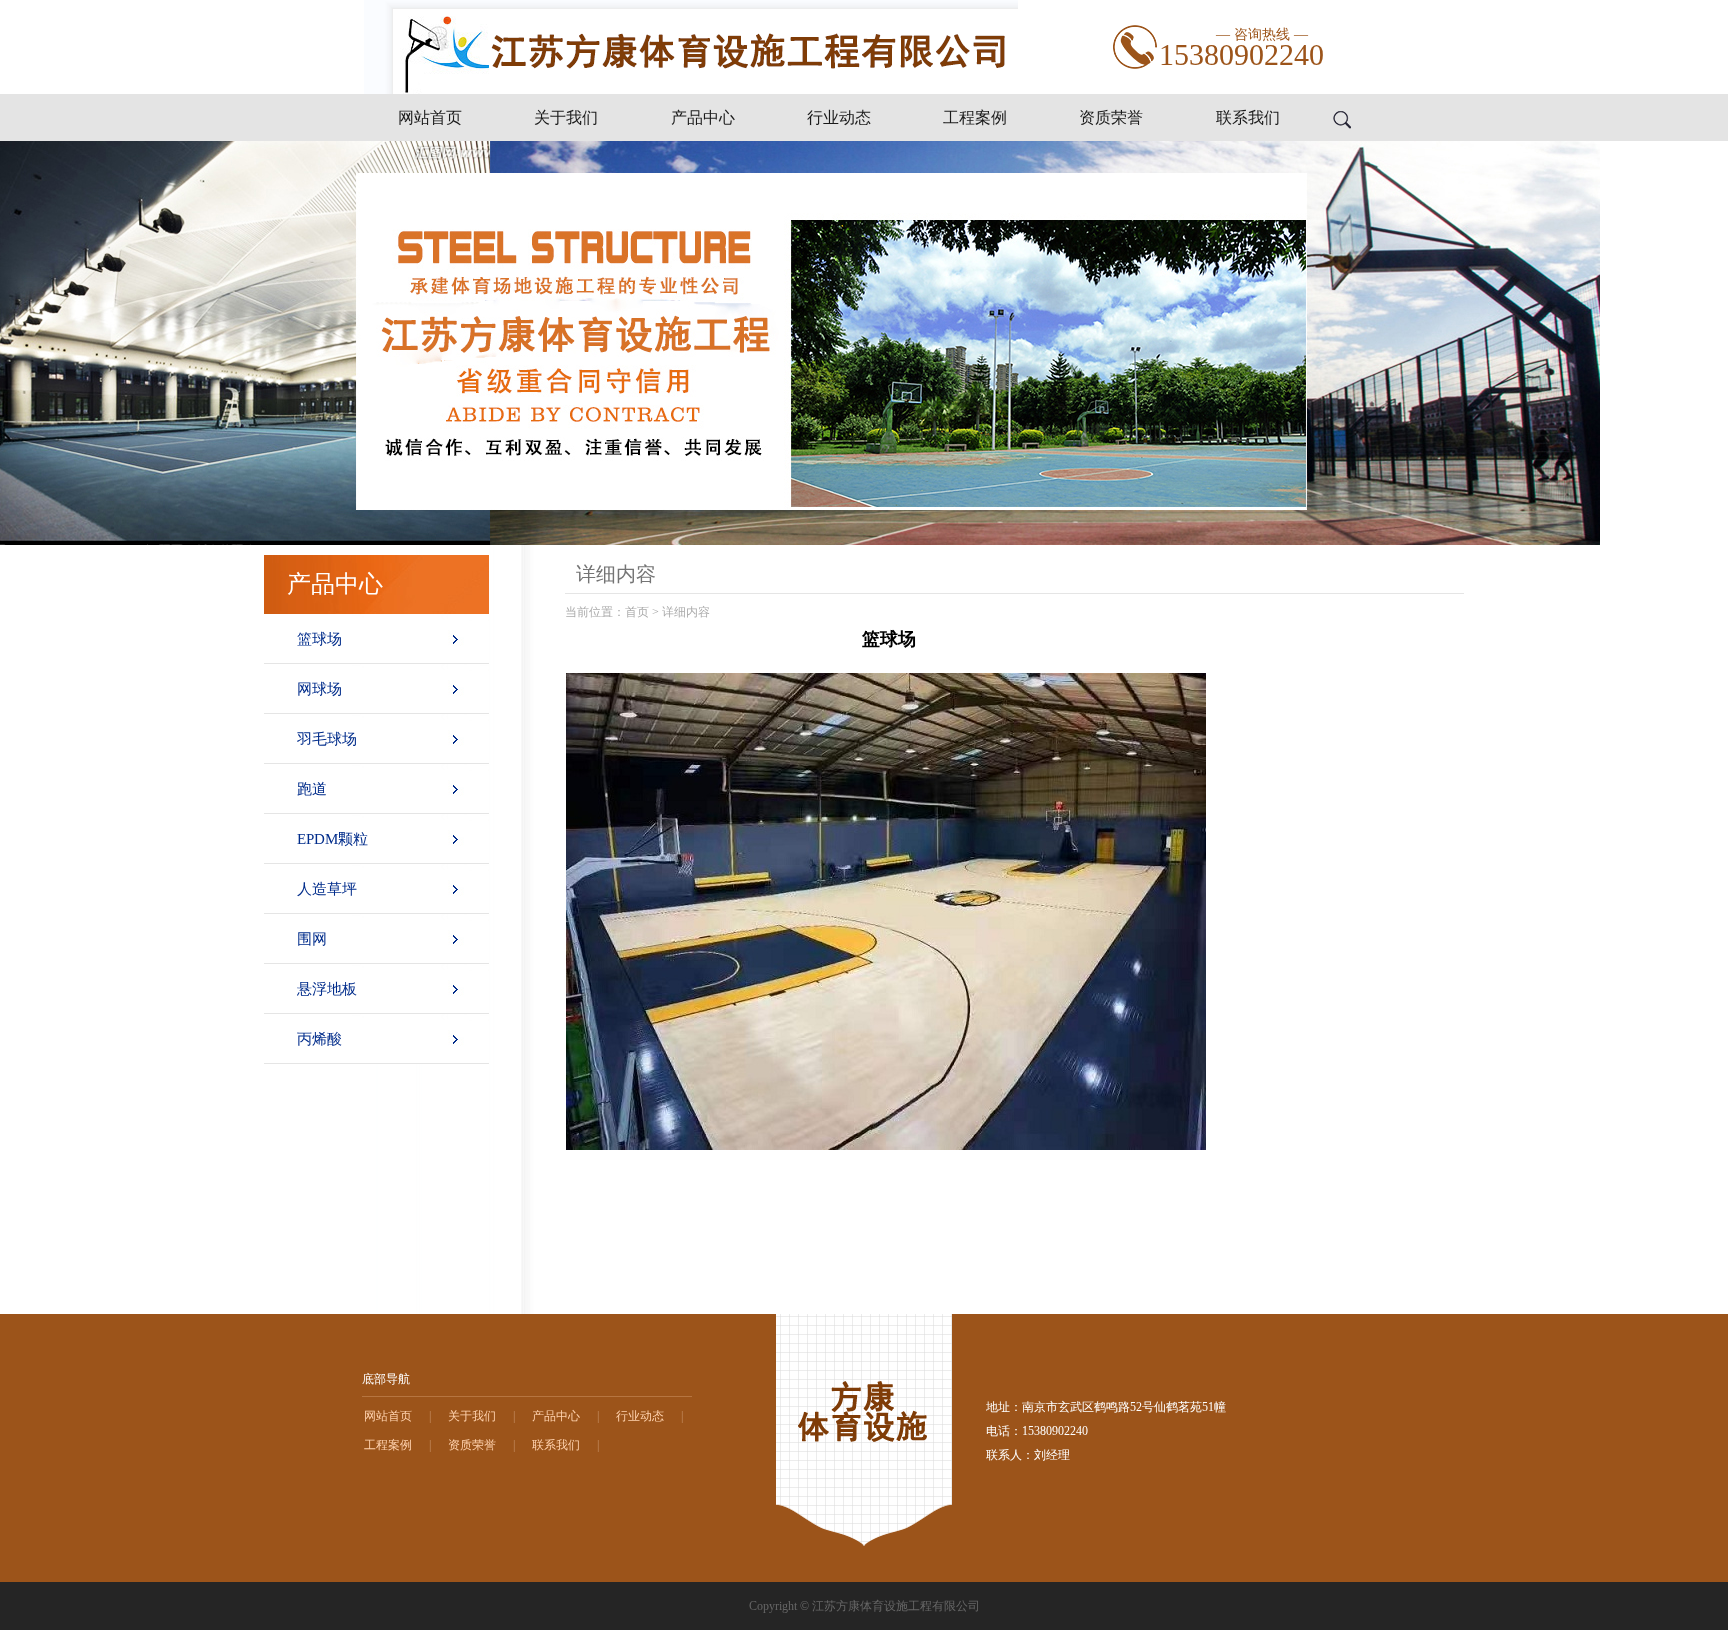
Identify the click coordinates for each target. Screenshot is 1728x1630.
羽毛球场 (327, 739)
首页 (637, 612)
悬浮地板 (327, 989)
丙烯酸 (319, 1039)
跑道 (312, 789)
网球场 (319, 689)
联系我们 (1248, 117)
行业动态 (839, 117)
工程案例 (975, 117)
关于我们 (566, 117)
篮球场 (319, 639)
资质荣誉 (1111, 117)
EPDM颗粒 (332, 839)
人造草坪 (327, 889)
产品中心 (703, 117)
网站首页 (430, 117)
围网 (312, 939)
